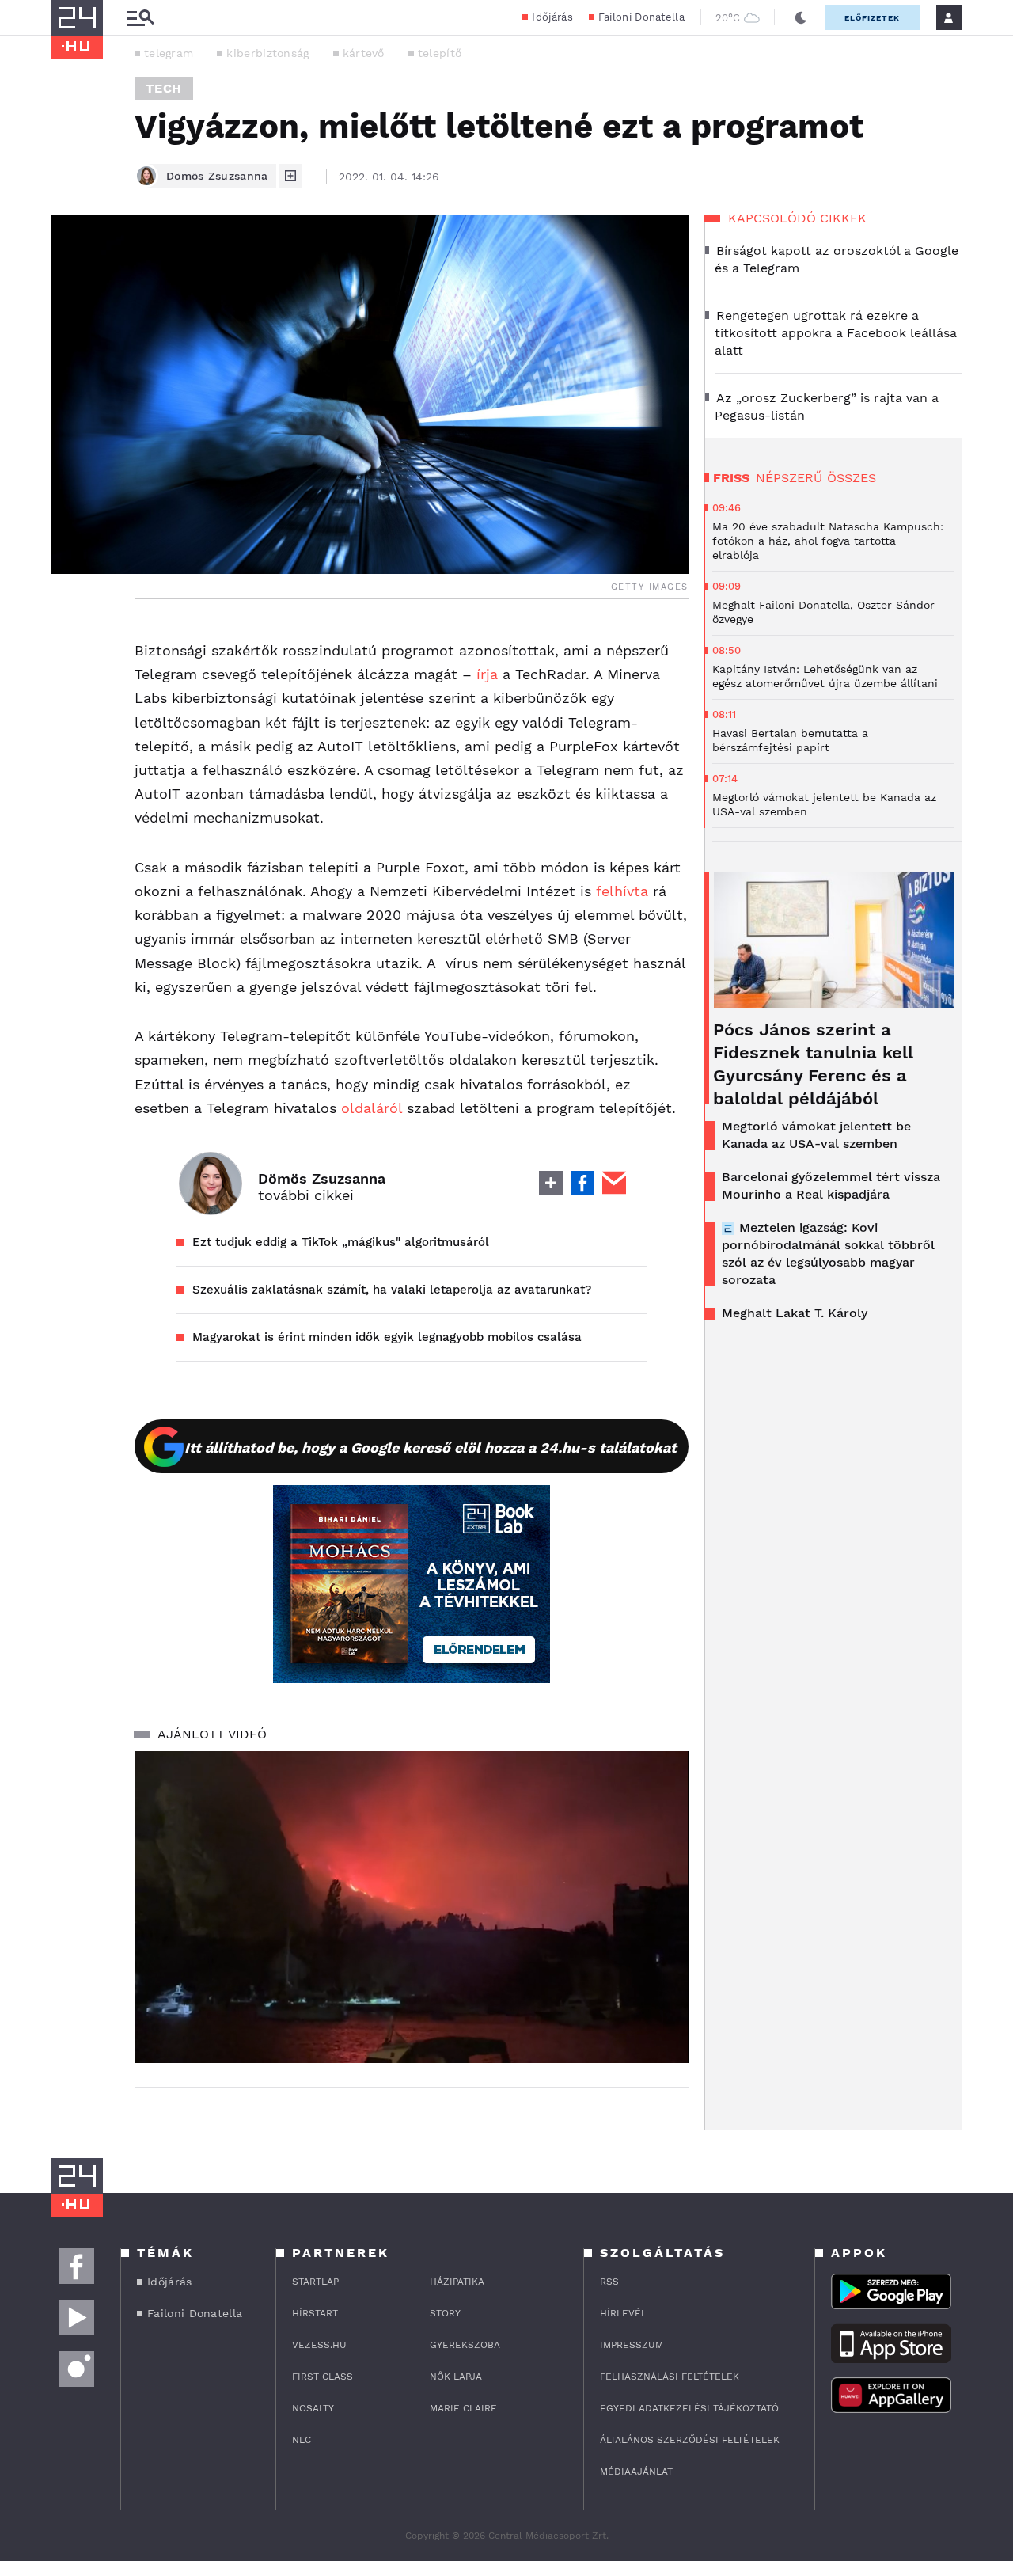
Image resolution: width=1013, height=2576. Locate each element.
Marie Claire (463, 2408)
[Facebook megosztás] (69, 640)
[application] (412, 1907)
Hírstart (315, 2313)
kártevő (364, 53)
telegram (169, 53)
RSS (609, 2282)
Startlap (315, 2282)
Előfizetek (872, 18)
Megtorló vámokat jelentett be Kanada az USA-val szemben (816, 1135)
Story (445, 2313)
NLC (302, 2440)
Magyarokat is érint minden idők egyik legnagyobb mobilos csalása (387, 1337)
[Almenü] (140, 18)
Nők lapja (456, 2377)
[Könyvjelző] (69, 730)
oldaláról (372, 1108)
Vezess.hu (319, 2345)
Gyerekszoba (465, 2345)
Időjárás (552, 17)
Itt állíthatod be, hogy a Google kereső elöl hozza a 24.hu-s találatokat (431, 1448)
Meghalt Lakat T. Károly (795, 1313)
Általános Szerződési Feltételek (690, 2440)
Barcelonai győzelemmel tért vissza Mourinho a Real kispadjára (831, 1185)
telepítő (440, 53)
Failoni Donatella (641, 17)
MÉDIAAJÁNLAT (636, 2472)
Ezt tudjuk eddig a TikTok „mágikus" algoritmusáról (341, 1242)
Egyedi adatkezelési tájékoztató (689, 2408)
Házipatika (457, 2282)
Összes (852, 478)
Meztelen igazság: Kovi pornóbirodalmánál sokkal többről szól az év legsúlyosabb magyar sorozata (828, 1254)
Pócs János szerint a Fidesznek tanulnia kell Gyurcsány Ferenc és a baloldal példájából (813, 1064)
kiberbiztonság (267, 53)
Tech (164, 88)
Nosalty (313, 2408)
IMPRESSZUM (632, 2345)
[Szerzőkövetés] (290, 176)
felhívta (622, 891)
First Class (322, 2377)
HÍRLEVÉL (623, 2313)
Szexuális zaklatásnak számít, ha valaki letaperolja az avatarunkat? (392, 1290)
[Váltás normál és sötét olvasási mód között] (801, 17)
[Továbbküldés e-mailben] (69, 683)
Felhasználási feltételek (670, 2377)
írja (487, 674)
